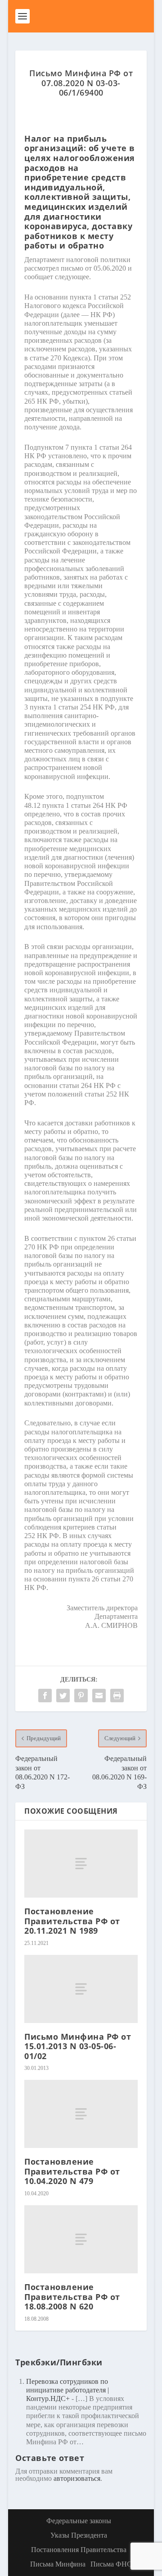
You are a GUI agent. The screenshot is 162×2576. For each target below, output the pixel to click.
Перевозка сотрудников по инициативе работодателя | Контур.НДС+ (67, 2390)
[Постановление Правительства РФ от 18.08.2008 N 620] (81, 2239)
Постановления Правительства (79, 2550)
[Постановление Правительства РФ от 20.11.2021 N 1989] (81, 1864)
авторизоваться (77, 2478)
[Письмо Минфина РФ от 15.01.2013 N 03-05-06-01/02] (81, 1989)
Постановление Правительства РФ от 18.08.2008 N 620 (72, 2297)
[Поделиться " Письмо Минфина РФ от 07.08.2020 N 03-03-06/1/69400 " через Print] (117, 1696)
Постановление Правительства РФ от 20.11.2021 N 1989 (72, 1921)
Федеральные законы (79, 2521)
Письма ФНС (111, 2564)
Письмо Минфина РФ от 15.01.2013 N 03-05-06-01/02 (78, 2046)
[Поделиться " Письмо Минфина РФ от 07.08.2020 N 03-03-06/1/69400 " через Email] (99, 1696)
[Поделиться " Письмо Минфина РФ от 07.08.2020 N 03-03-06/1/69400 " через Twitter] (63, 1696)
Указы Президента (79, 2535)
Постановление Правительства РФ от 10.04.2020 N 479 (72, 2171)
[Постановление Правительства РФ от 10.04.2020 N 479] (81, 2114)
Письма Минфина (58, 2564)
